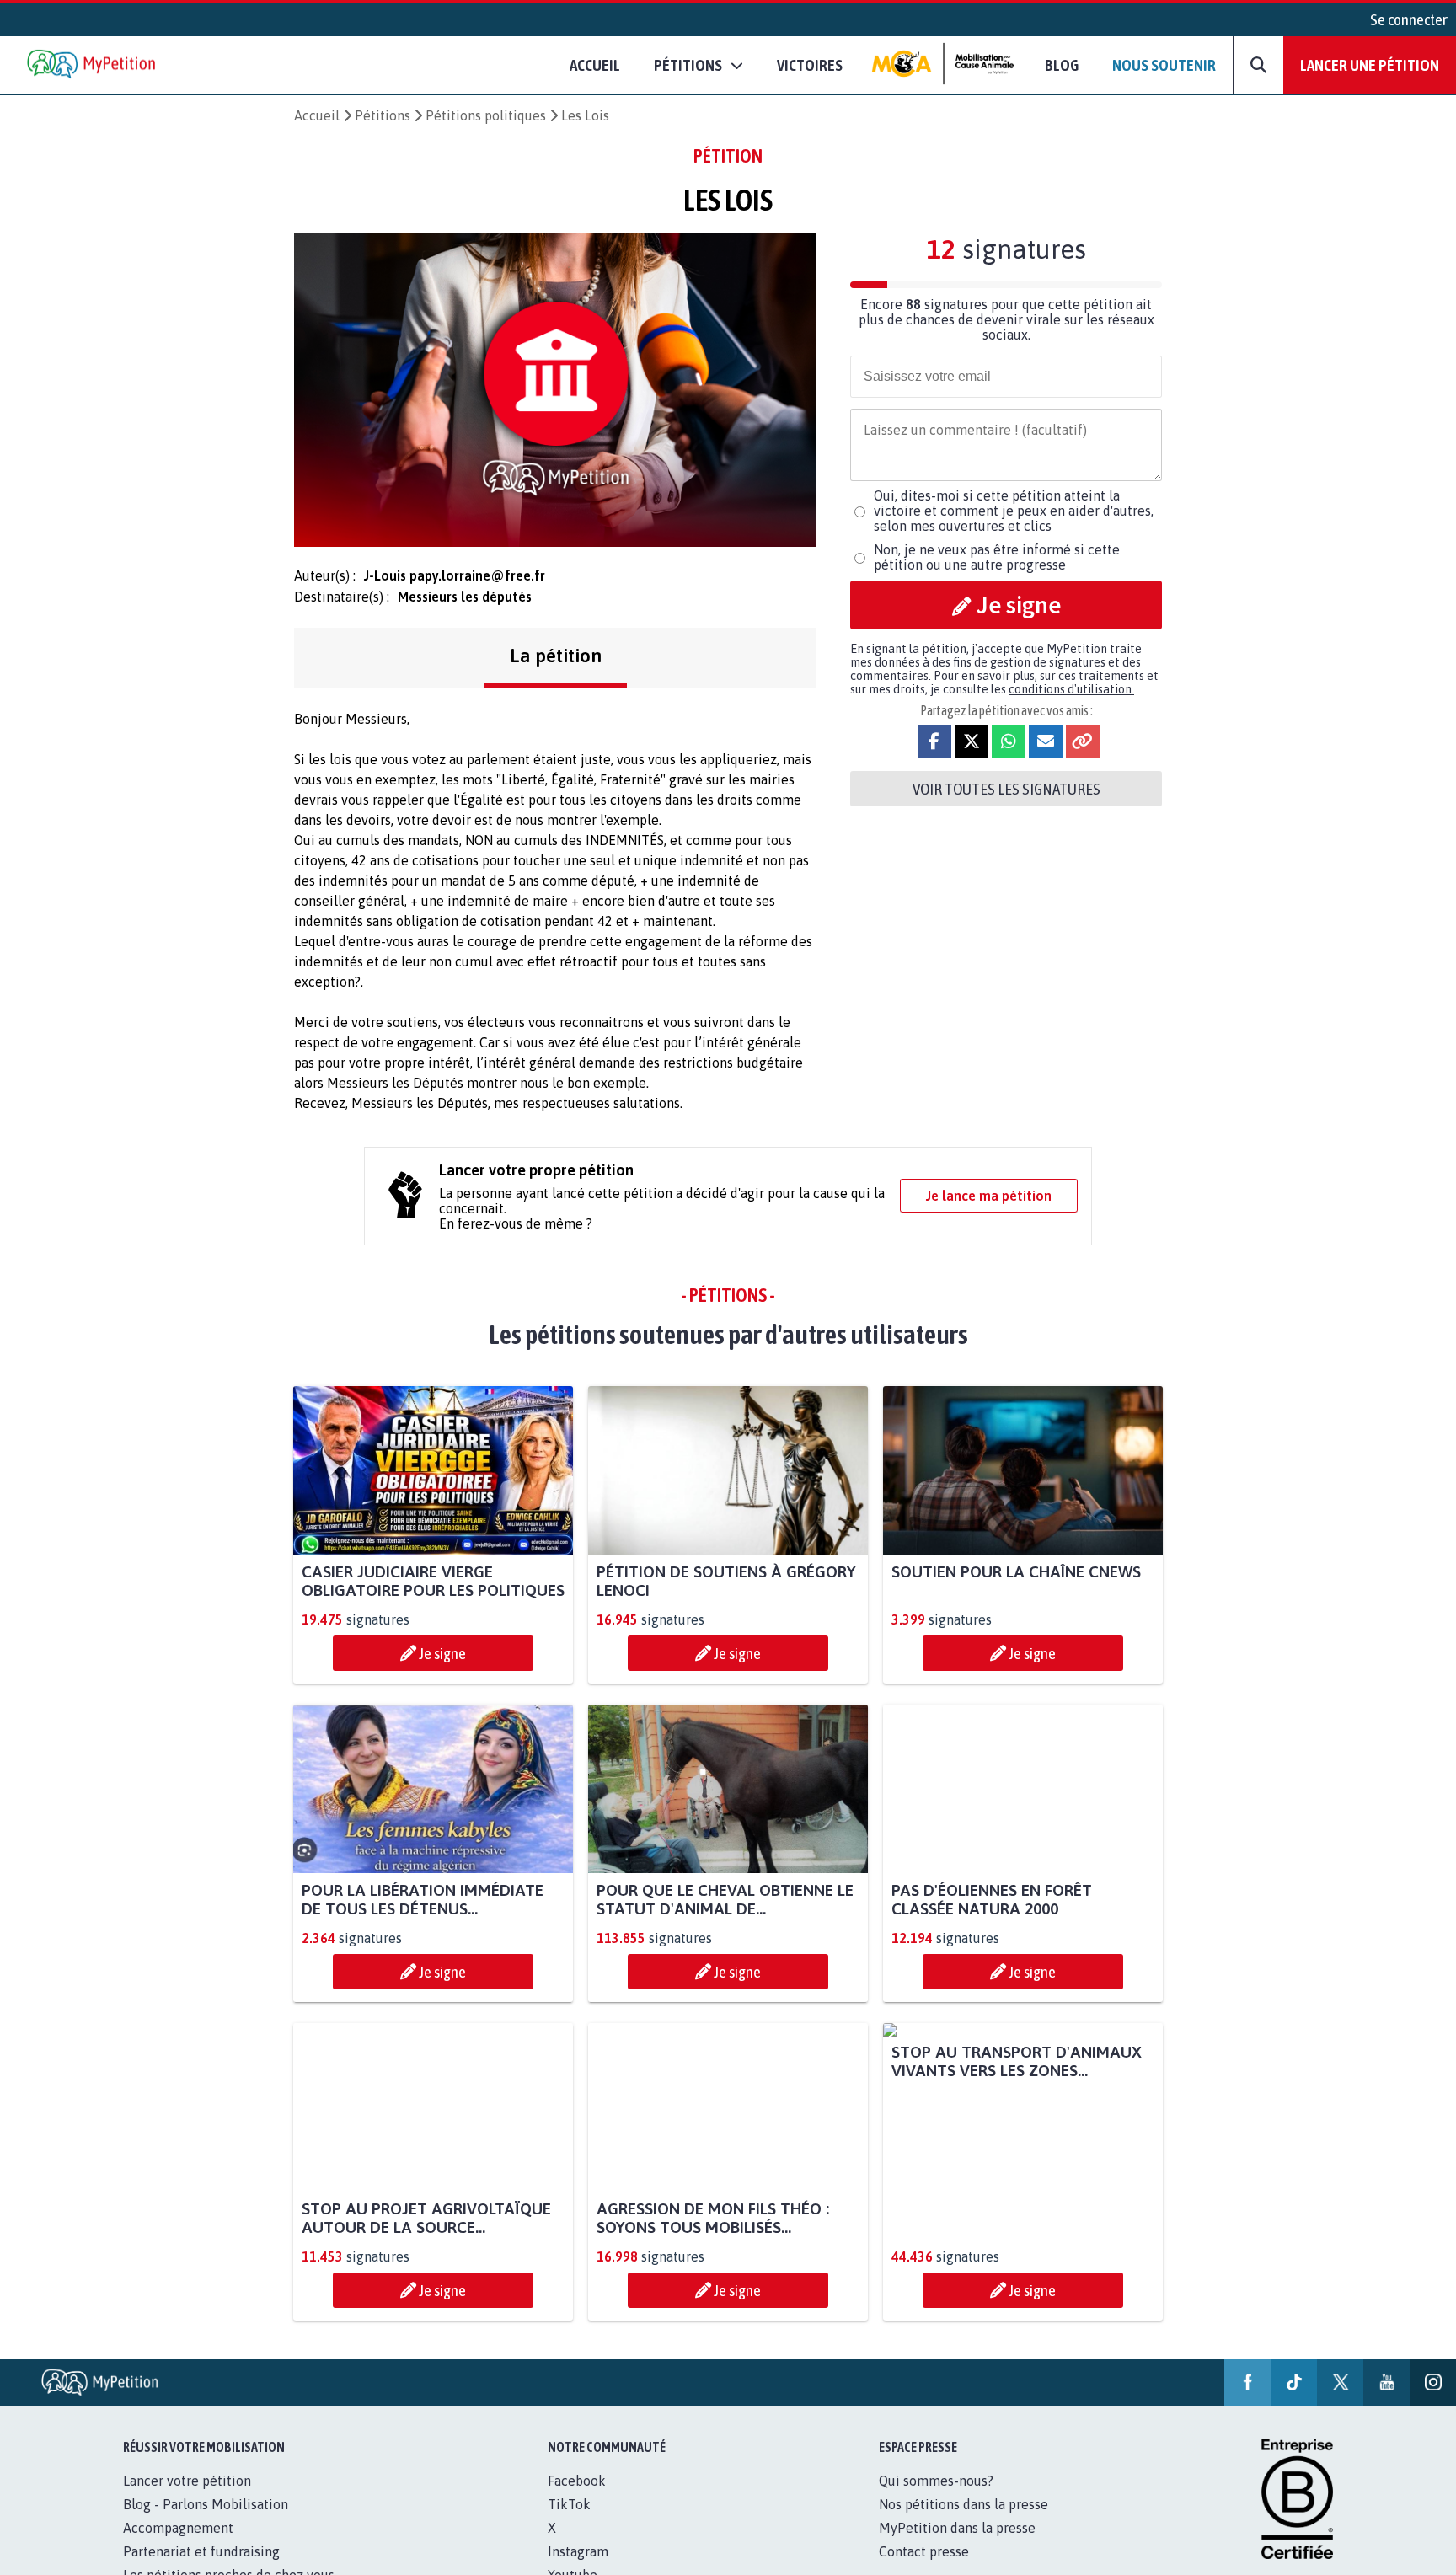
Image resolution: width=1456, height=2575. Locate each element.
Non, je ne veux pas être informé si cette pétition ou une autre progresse (997, 557)
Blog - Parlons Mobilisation (206, 2504)
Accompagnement (178, 2528)
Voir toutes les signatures (1006, 789)
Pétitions (383, 115)
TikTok (569, 2504)
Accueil (595, 65)
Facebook (577, 2481)
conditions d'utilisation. (1071, 689)
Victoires (810, 65)
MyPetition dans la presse (957, 2528)
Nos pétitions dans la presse (964, 2504)
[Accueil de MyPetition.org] (93, 65)
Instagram (578, 2551)
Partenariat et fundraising (201, 2551)
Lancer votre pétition (187, 2481)
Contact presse (924, 2551)
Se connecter (1409, 19)
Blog (1062, 65)
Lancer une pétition (1370, 65)
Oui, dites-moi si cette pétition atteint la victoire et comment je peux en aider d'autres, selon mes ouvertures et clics (1014, 511)
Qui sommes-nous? (936, 2481)
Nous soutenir (1164, 65)
